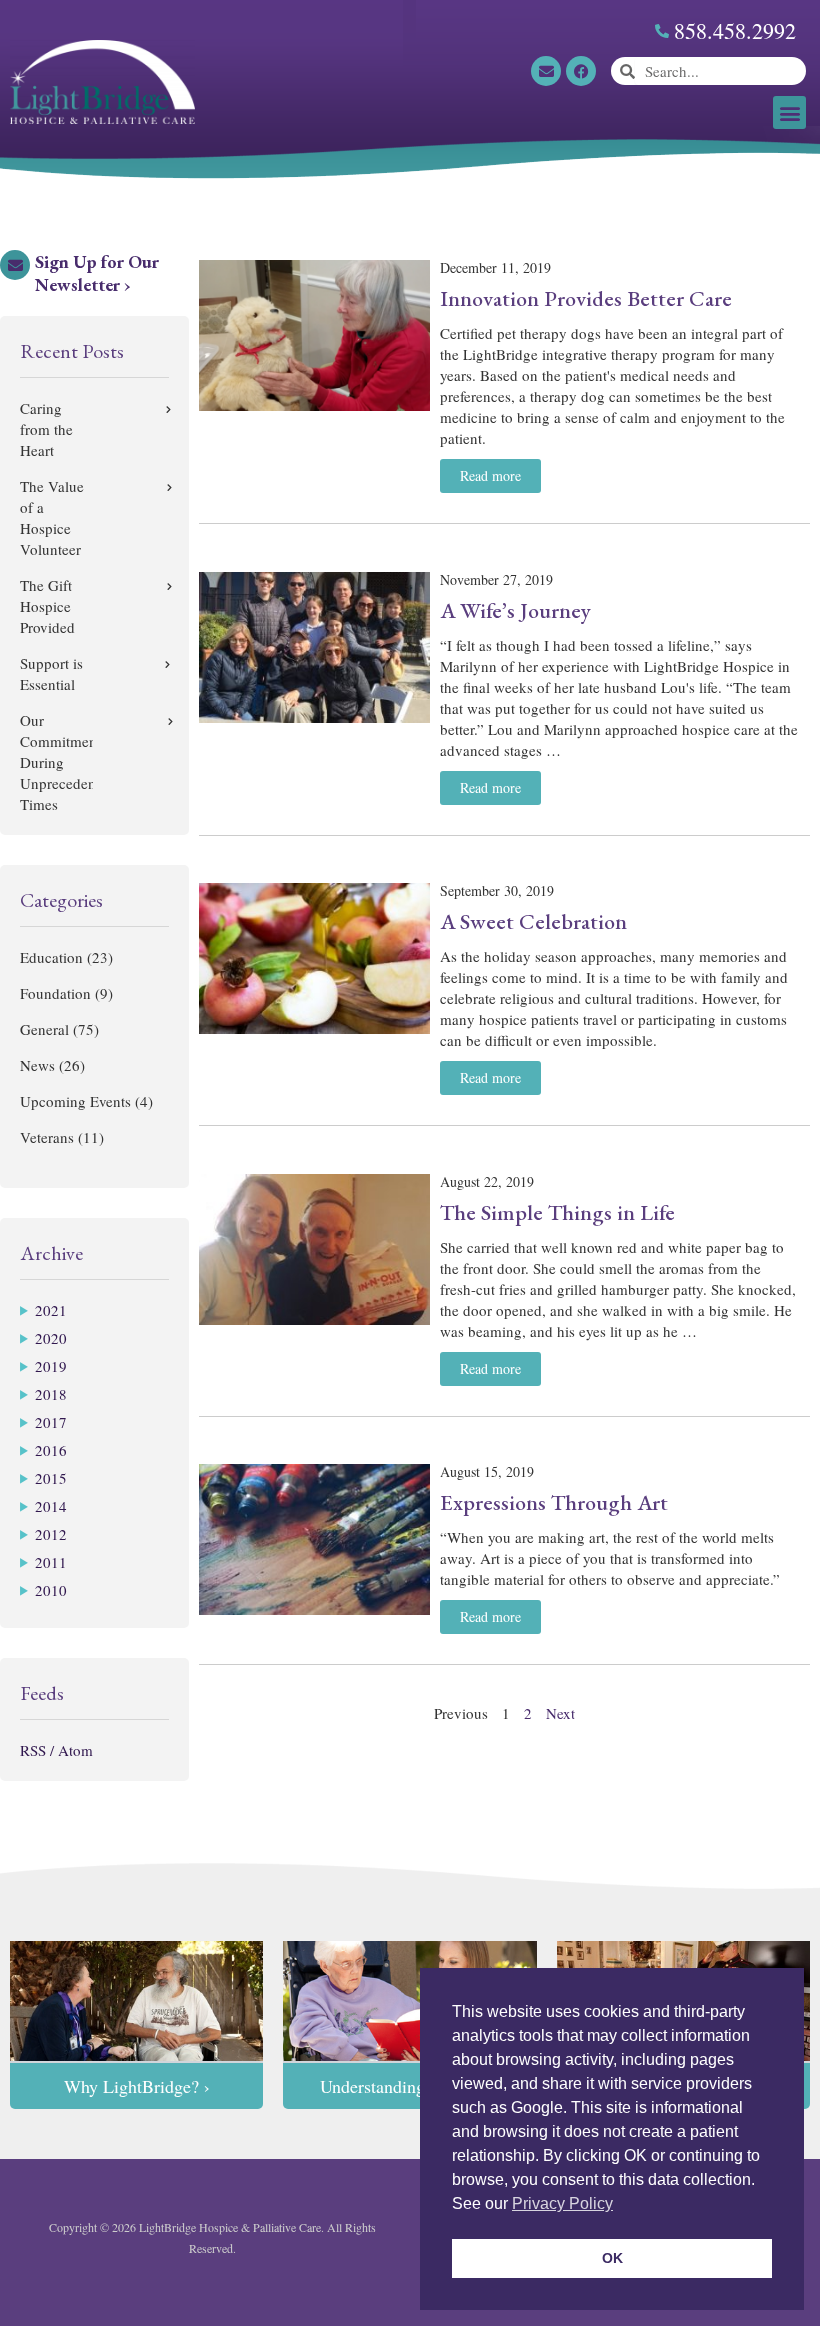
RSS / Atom (56, 1750)
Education (51, 957)
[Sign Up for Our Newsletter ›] (15, 265)
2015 (51, 1478)
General (44, 1029)
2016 (51, 1450)
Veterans (47, 1137)
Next (560, 1713)
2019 (51, 1366)
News (37, 1065)
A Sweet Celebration (533, 921)
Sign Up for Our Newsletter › (97, 273)
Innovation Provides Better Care (586, 298)
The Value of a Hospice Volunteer (52, 517)
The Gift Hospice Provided (47, 606)
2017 (51, 1422)
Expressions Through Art (554, 1502)
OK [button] (612, 2258)
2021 (51, 1310)
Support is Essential (51, 673)
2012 (51, 1534)
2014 (51, 1506)
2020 (51, 1338)
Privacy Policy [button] (562, 2203)
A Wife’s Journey (515, 610)
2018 (51, 1394)
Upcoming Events (75, 1101)
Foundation (55, 993)
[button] (789, 112)
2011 (51, 1562)
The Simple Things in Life (557, 1212)
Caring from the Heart (46, 429)
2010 (51, 1590)
